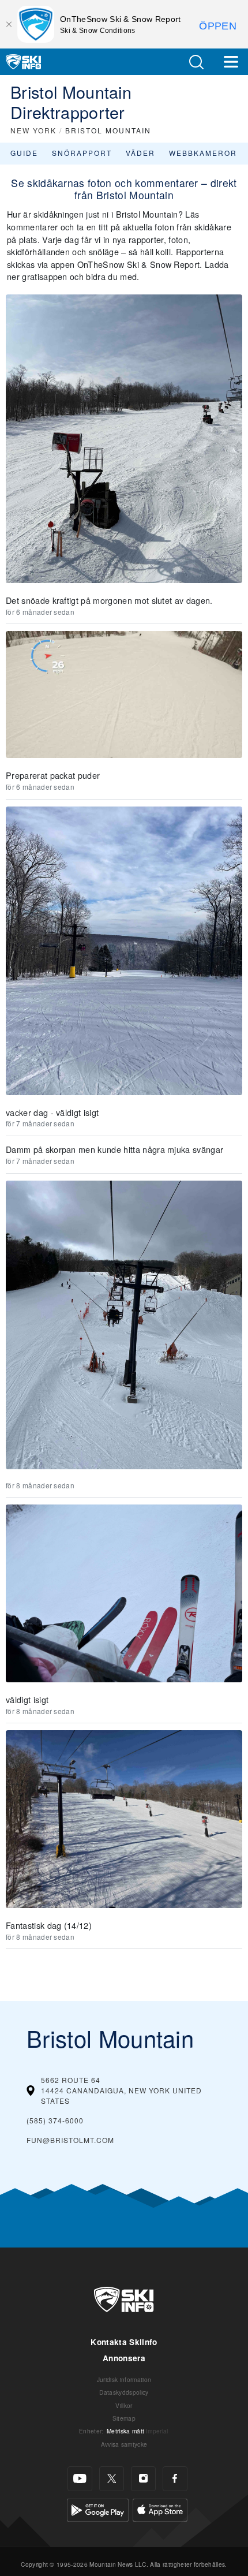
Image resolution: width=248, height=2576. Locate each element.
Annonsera (124, 2358)
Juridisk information (124, 2379)
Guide (24, 153)
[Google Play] (98, 2509)
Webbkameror (203, 153)
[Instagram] (143, 2479)
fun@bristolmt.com (70, 2140)
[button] (196, 62)
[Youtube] (80, 2479)
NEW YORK (33, 130)
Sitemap (124, 2418)
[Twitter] (112, 2479)
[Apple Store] (160, 2509)
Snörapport (82, 153)
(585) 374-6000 (55, 2120)
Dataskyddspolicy (124, 2392)
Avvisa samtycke (124, 2444)
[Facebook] (175, 2479)
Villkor (124, 2405)
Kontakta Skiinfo (124, 2342)
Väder (140, 153)
